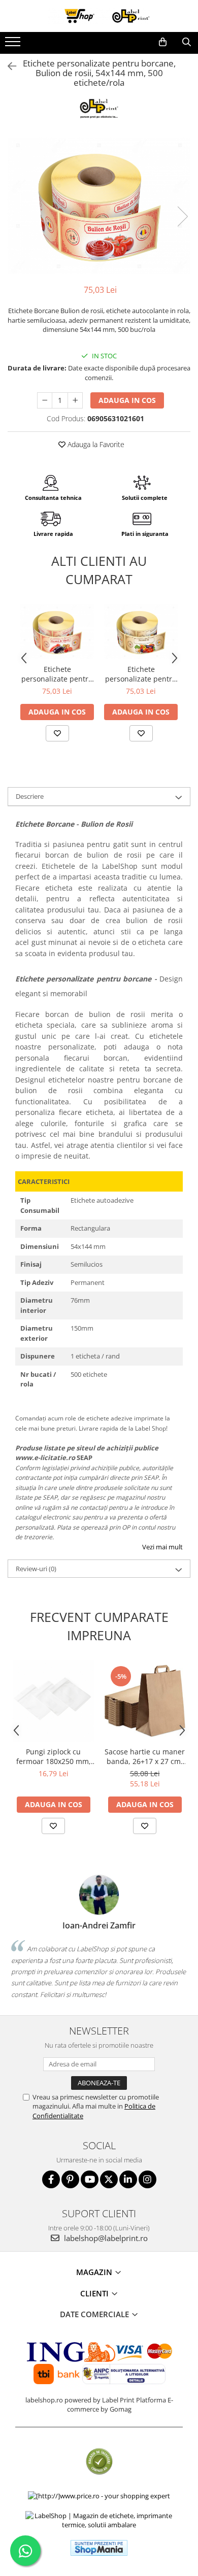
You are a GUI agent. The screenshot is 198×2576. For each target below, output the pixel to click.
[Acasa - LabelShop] (99, 16)
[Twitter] (109, 2179)
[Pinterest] (70, 2179)
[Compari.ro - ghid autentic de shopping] (99, 2462)
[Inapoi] (8, 66)
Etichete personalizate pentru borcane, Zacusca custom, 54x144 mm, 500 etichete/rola (141, 674)
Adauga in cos (127, 400)
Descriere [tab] (30, 796)
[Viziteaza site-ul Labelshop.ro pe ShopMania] (99, 2548)
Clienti (95, 2293)
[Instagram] (147, 2179)
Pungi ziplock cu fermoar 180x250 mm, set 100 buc (54, 1756)
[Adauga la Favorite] (57, 733)
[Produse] (14, 45)
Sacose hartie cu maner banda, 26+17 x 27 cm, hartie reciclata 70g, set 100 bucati (145, 1756)
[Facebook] (51, 2179)
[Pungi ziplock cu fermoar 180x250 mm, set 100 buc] (53, 1701)
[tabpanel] (99, 206)
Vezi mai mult (162, 1547)
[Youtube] (90, 2179)
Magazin (95, 2272)
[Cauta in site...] (187, 42)
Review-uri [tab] (36, 1569)
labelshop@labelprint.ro (105, 2238)
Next (182, 216)
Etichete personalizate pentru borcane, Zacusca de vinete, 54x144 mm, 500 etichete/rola (57, 674)
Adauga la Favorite (95, 444)
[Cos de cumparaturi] (163, 42)
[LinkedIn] (128, 2179)
